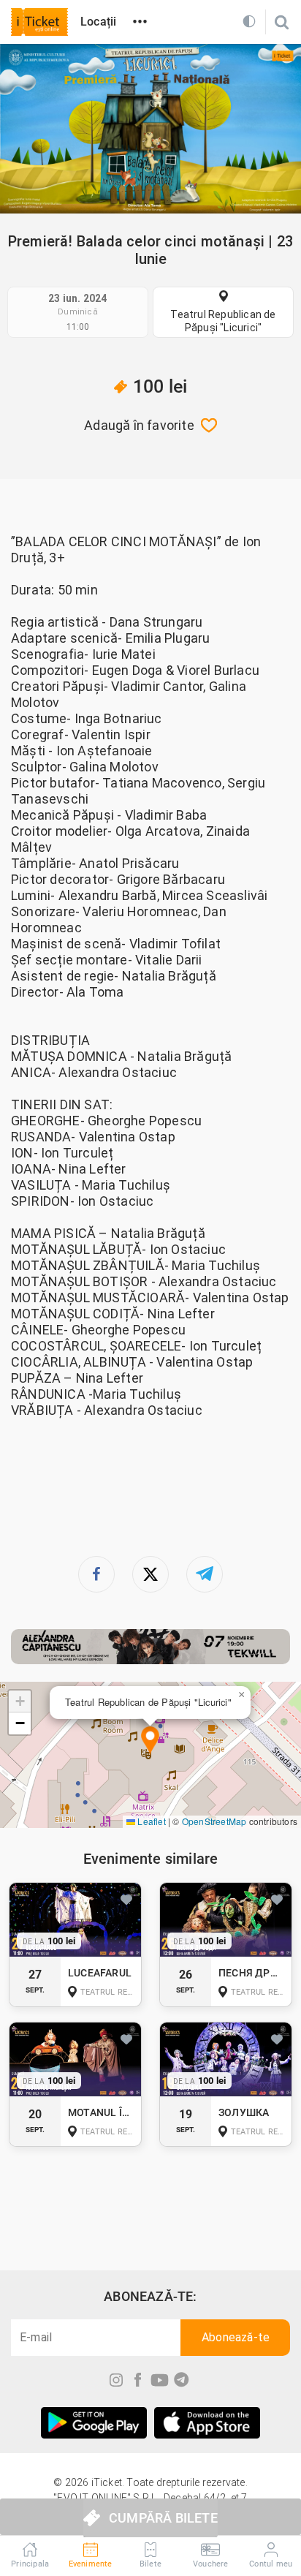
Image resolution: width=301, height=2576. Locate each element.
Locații (98, 22)
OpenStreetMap (214, 1821)
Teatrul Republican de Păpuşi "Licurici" (223, 321)
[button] (150, 1741)
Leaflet (150, 1821)
